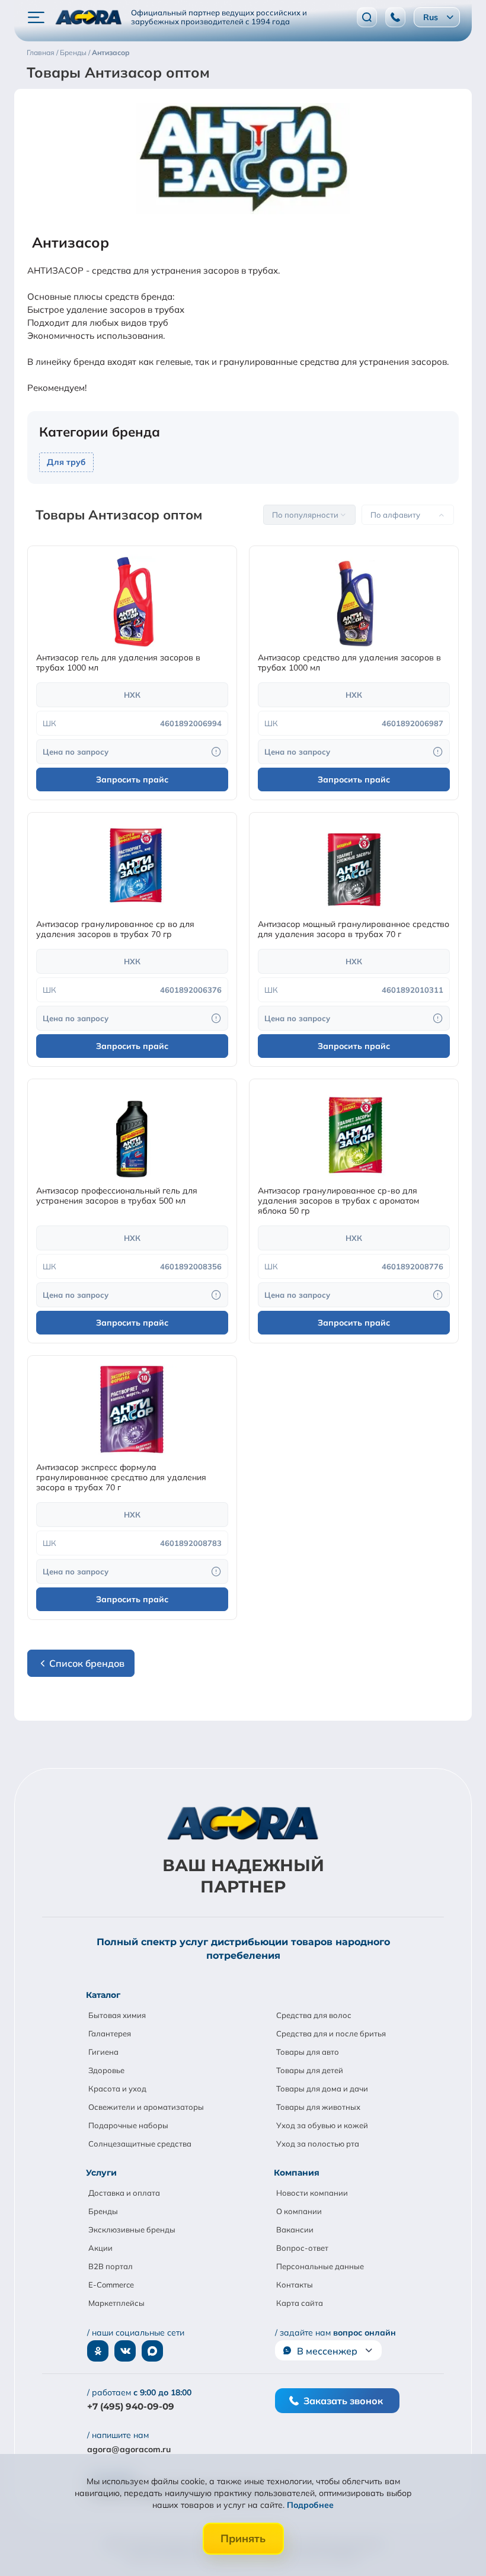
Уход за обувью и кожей (322, 2125)
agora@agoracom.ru (129, 2449)
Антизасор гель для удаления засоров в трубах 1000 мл (118, 663)
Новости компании (312, 2193)
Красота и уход (117, 2089)
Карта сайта (300, 2303)
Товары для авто (308, 2052)
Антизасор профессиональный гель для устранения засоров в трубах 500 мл (117, 1196)
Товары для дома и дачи (322, 2089)
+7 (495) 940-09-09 (131, 2406)
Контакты (295, 2285)
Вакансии (295, 2229)
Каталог (103, 1995)
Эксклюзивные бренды (132, 2229)
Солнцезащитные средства (140, 2144)
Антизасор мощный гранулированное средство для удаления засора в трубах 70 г (354, 929)
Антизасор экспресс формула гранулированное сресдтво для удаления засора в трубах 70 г (121, 1478)
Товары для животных (318, 2107)
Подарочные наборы (128, 2125)
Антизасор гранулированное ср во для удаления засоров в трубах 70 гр (115, 929)
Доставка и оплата (124, 2193)
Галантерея (110, 2033)
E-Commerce (111, 2285)
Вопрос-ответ (302, 2248)
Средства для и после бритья (331, 2033)
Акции (100, 2248)
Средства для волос (314, 2015)
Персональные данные (320, 2266)
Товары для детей (310, 2070)
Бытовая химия (117, 2015)
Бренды (103, 2211)
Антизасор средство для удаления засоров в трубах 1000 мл (349, 663)
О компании (299, 2211)
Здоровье (106, 2070)
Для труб (66, 462)
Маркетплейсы (116, 2303)
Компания (297, 2173)
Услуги (101, 2173)
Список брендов (87, 1663)
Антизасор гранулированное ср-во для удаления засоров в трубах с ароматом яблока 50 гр (338, 1201)
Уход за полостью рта (318, 2144)
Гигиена (103, 2052)
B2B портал (111, 2266)
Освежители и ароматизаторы (146, 2107)
